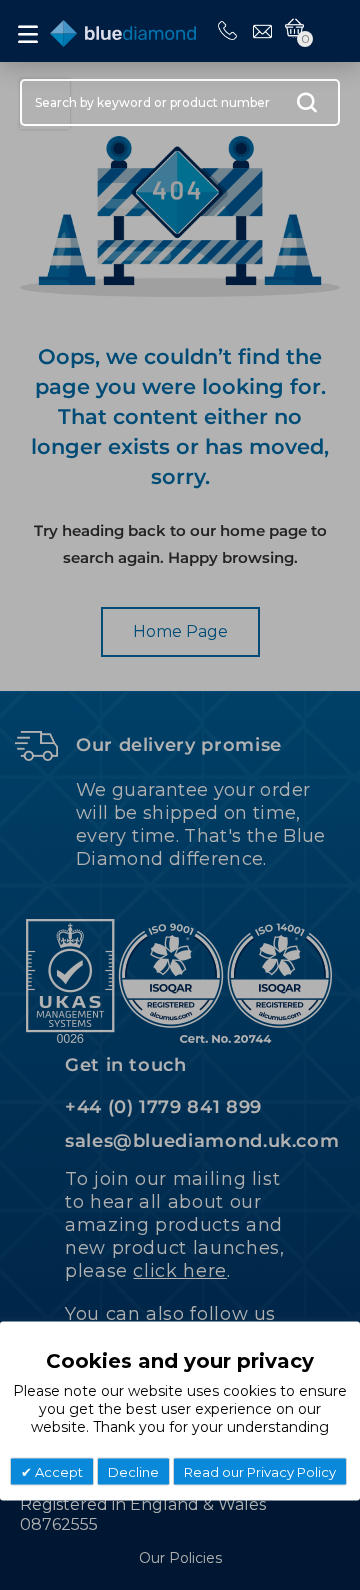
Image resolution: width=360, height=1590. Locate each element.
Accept (57, 1472)
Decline (133, 1472)
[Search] (307, 107)
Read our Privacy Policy (260, 1472)
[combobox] (180, 102)
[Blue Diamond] (123, 29)
